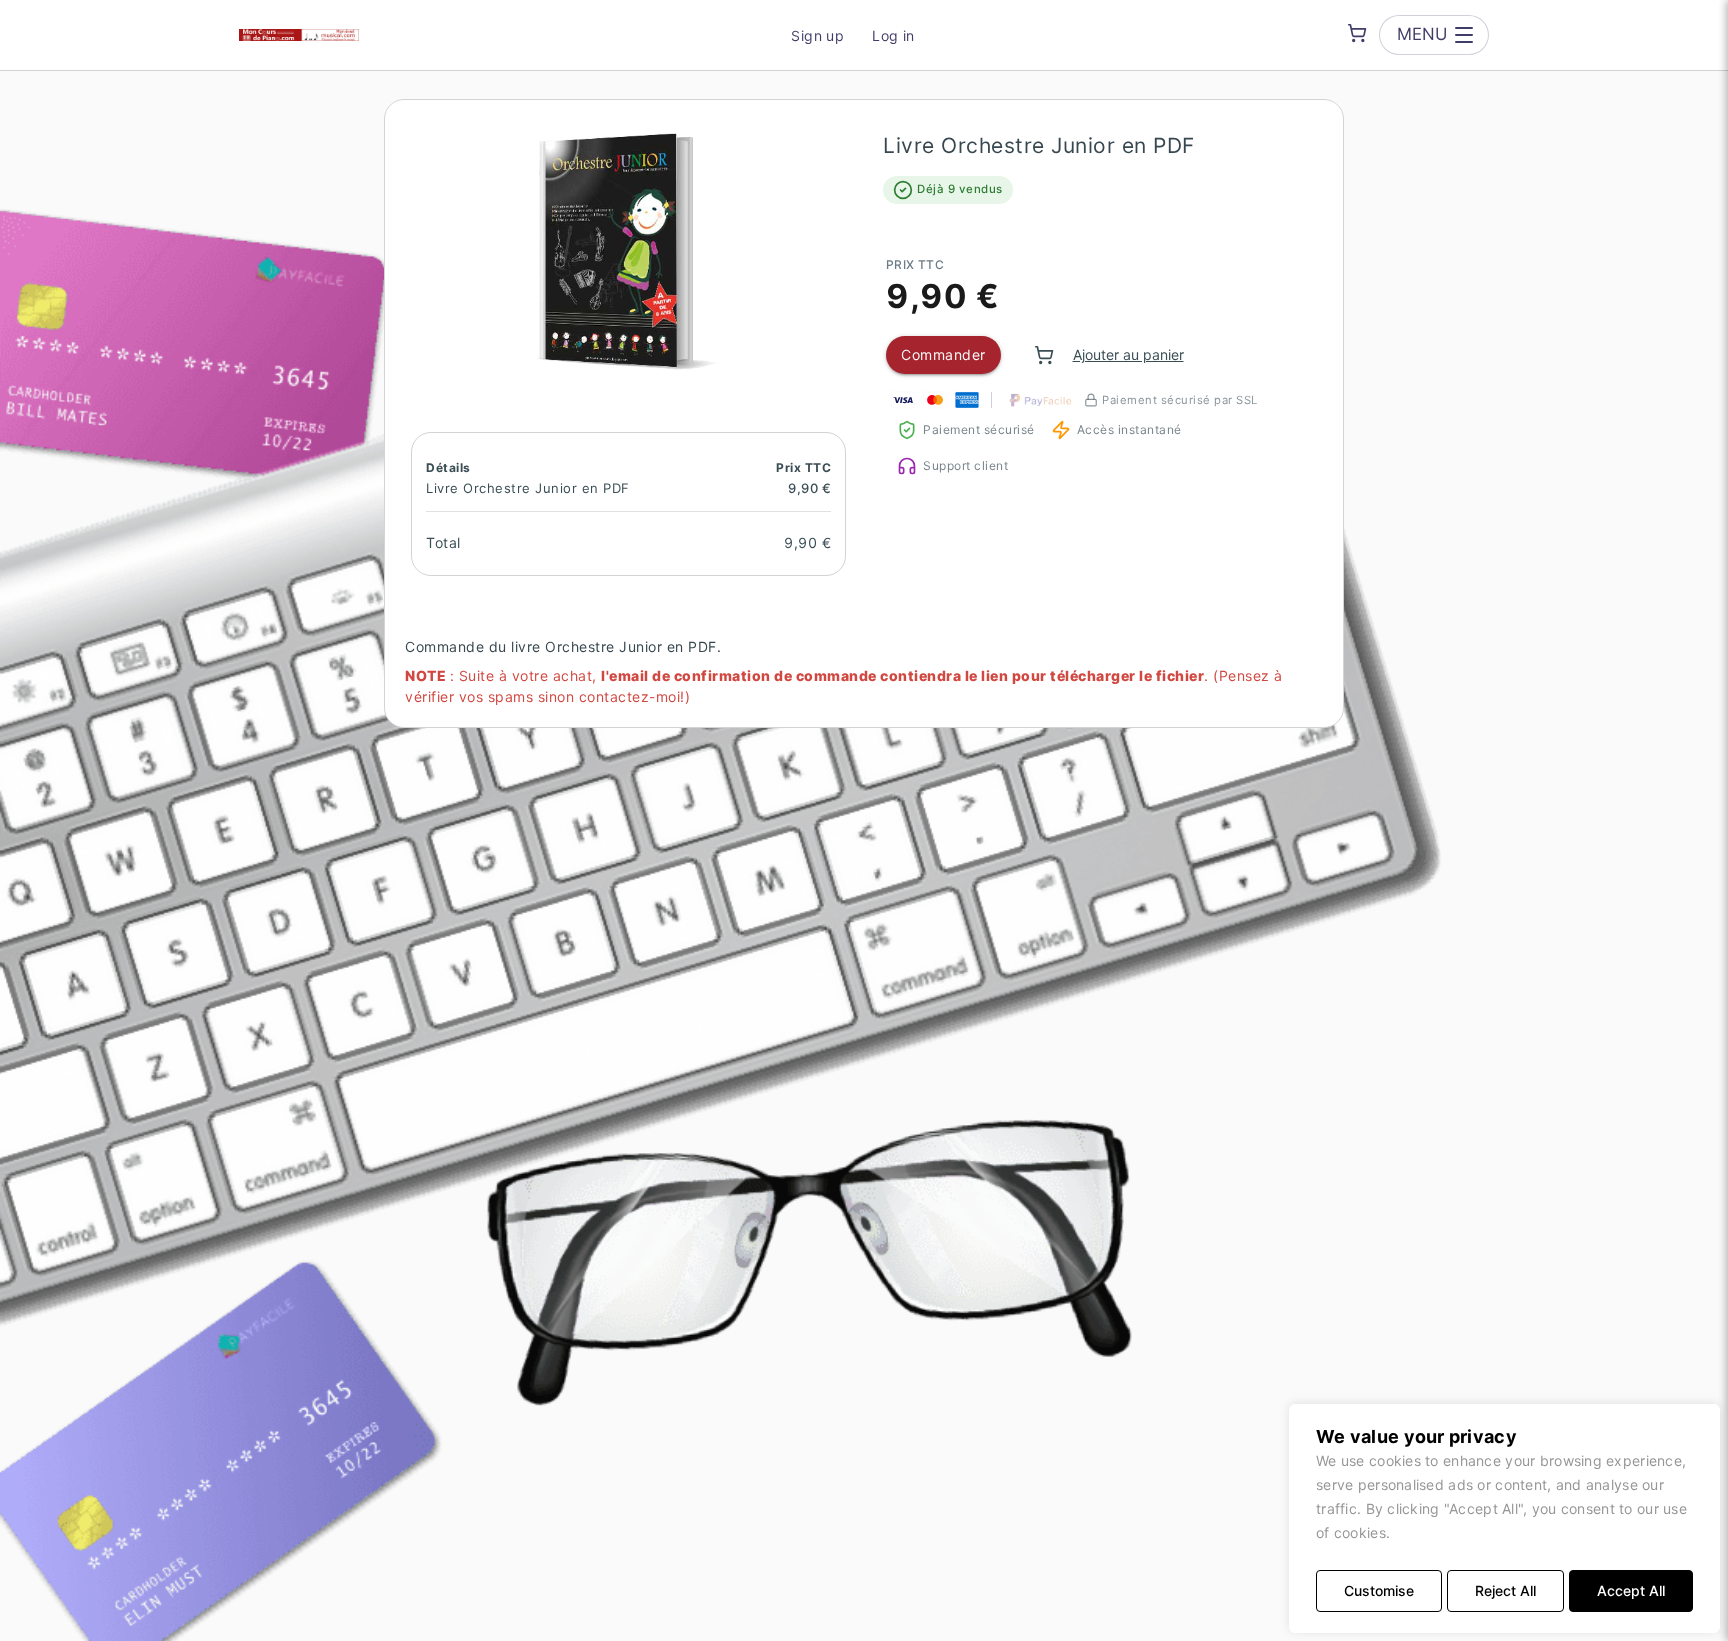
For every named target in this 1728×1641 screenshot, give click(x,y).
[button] (628, 250)
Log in (893, 35)
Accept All (1631, 1590)
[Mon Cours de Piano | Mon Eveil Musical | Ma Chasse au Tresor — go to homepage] (299, 35)
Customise (1379, 1590)
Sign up (817, 35)
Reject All (1505, 1590)
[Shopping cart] (1357, 33)
